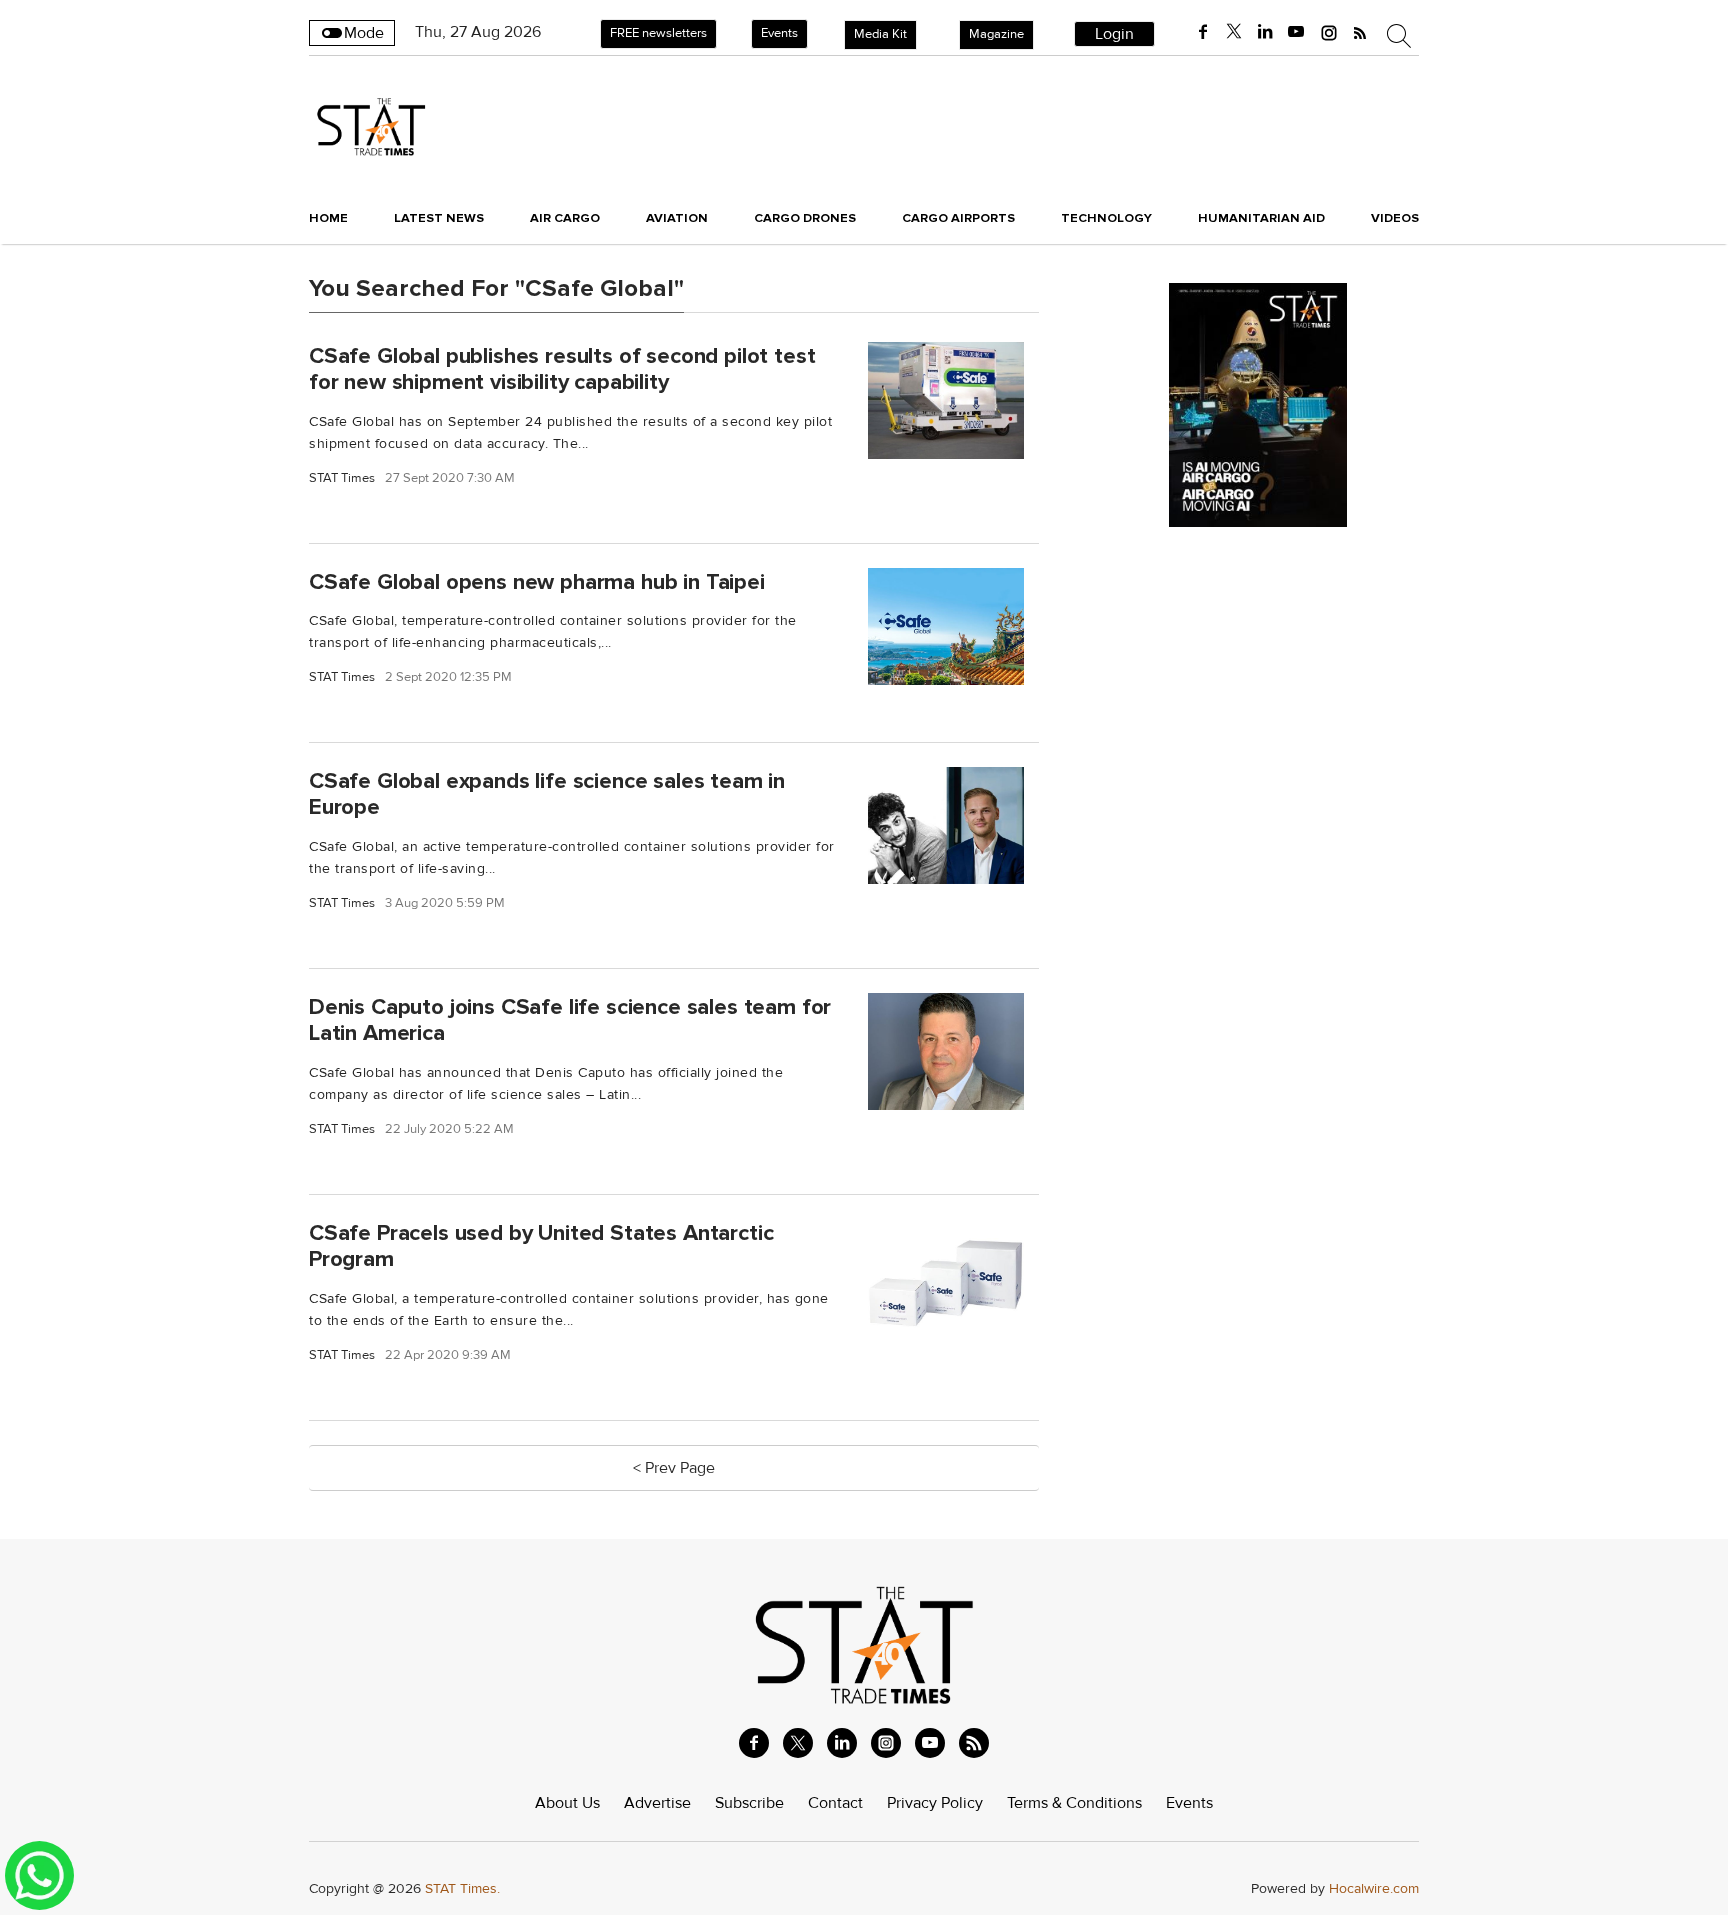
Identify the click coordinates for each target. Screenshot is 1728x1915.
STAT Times (342, 478)
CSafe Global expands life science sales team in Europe (547, 794)
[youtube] (1296, 32)
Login (1114, 34)
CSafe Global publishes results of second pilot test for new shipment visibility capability (562, 368)
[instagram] (1329, 32)
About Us (567, 1803)
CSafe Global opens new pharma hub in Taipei (537, 581)
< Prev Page (674, 1468)
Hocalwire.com (1374, 1888)
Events (779, 33)
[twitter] (1234, 32)
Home (328, 218)
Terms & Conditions (1074, 1803)
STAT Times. (462, 1888)
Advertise (657, 1803)
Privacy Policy (935, 1803)
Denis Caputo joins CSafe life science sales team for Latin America (570, 1020)
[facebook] (1203, 32)
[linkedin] (1265, 32)
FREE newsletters (658, 33)
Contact (835, 1803)
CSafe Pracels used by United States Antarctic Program (541, 1245)
